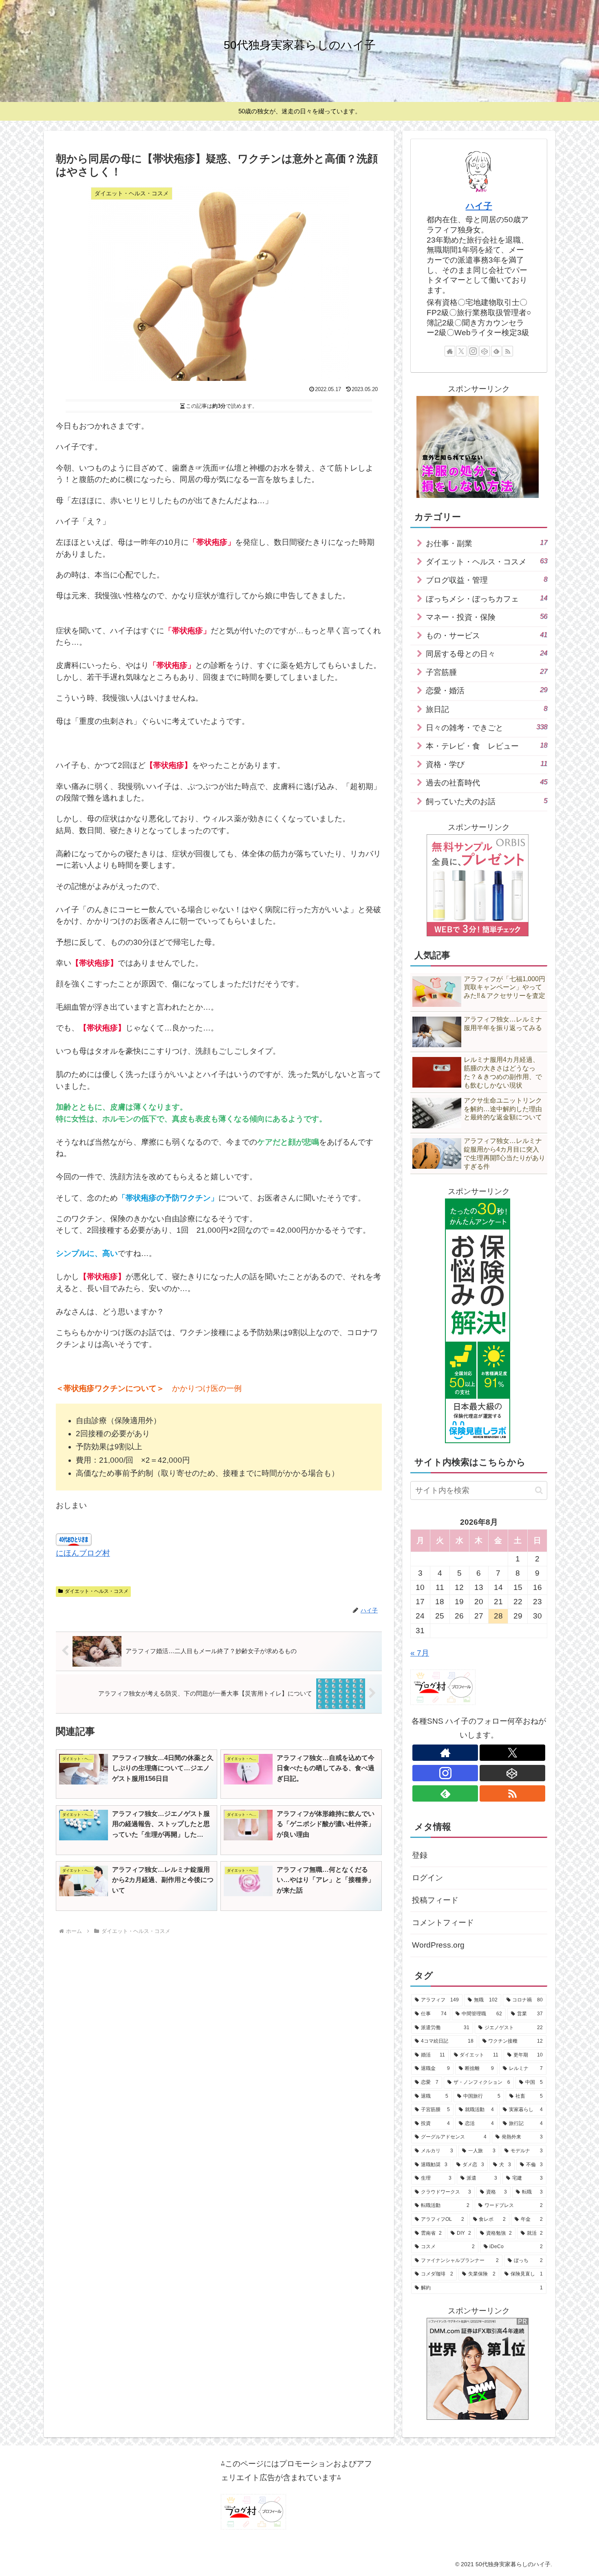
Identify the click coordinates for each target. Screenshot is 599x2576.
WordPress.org (438, 1945)
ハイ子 (479, 206)
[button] (539, 1490)
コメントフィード (443, 1923)
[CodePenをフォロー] (484, 351)
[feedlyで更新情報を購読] (496, 351)
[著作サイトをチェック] (450, 351)
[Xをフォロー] (461, 351)
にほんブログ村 (83, 1553)
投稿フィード (435, 1900)
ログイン (427, 1878)
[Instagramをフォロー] (473, 351)
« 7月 (420, 1653)
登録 (420, 1855)
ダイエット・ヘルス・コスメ (97, 1591)
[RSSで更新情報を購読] (508, 351)
